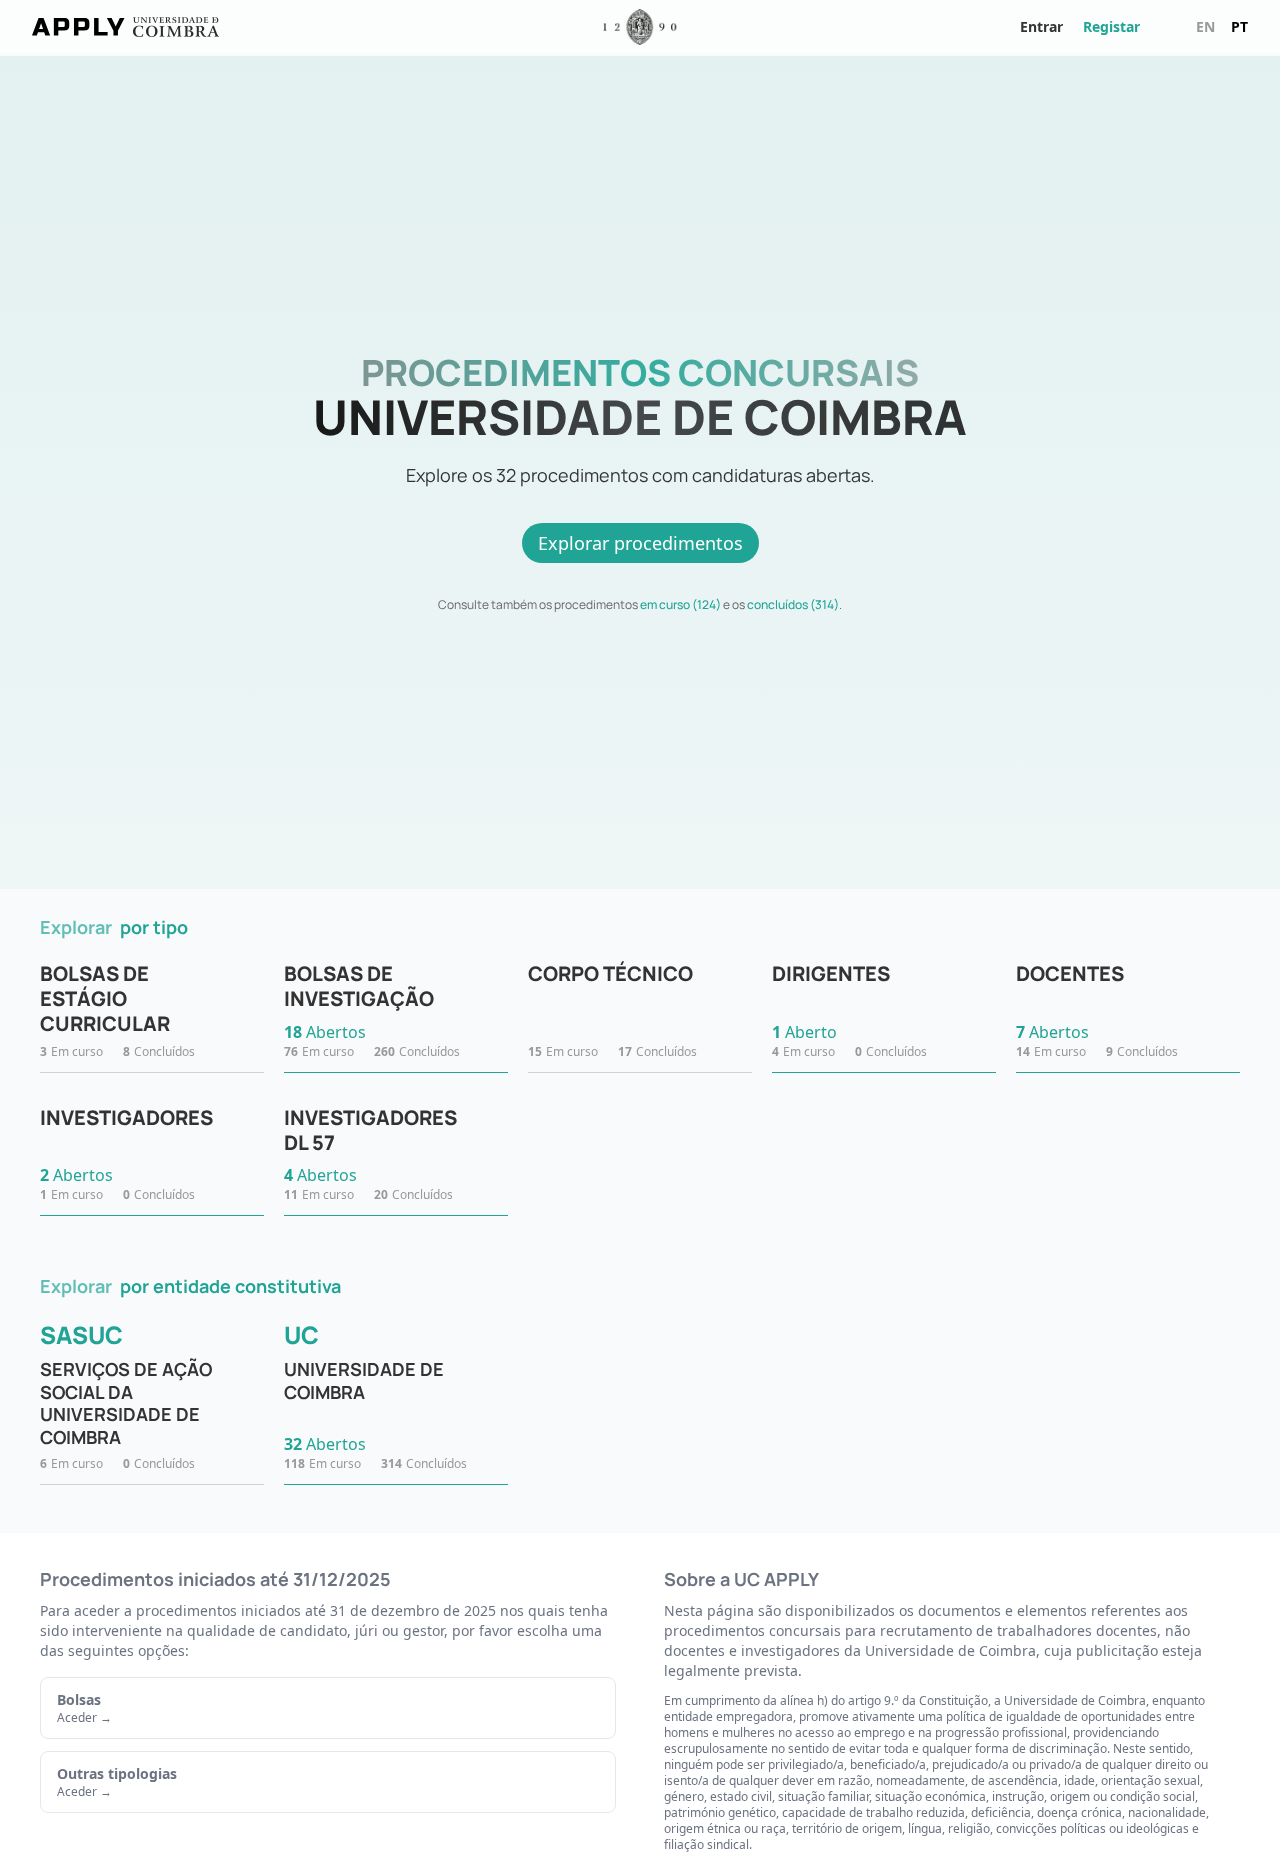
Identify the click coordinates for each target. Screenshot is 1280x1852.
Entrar (1041, 26)
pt (1239, 26)
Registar (1111, 26)
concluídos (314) (793, 604)
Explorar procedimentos (640, 543)
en (1205, 26)
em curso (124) (680, 604)
